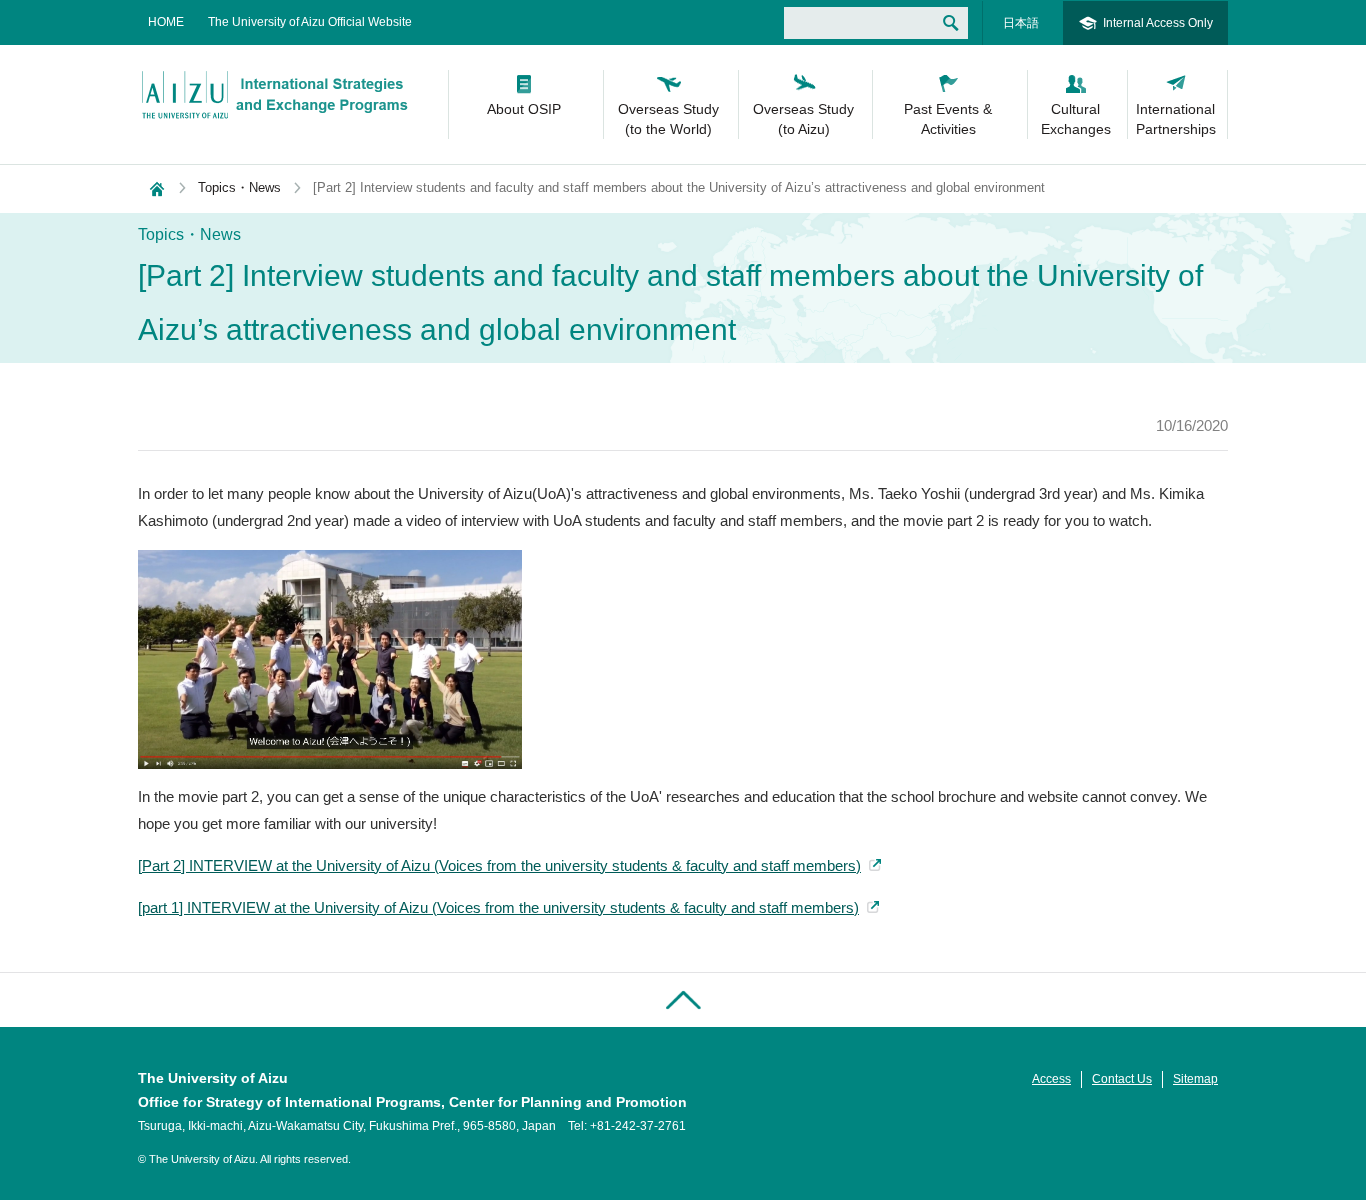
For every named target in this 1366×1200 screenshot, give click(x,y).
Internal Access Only (1158, 23)
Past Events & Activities (948, 119)
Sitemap (1195, 1079)
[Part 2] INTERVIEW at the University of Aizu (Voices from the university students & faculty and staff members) (499, 865)
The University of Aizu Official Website (310, 22)
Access (1051, 1079)
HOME (166, 22)
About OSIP (524, 109)
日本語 (1021, 23)
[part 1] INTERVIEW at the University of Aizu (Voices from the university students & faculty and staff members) (498, 907)
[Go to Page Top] (683, 999)
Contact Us (1122, 1079)
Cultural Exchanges (1076, 119)
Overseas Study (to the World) (668, 119)
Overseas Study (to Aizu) (803, 119)
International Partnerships (1176, 119)
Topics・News (239, 187)
